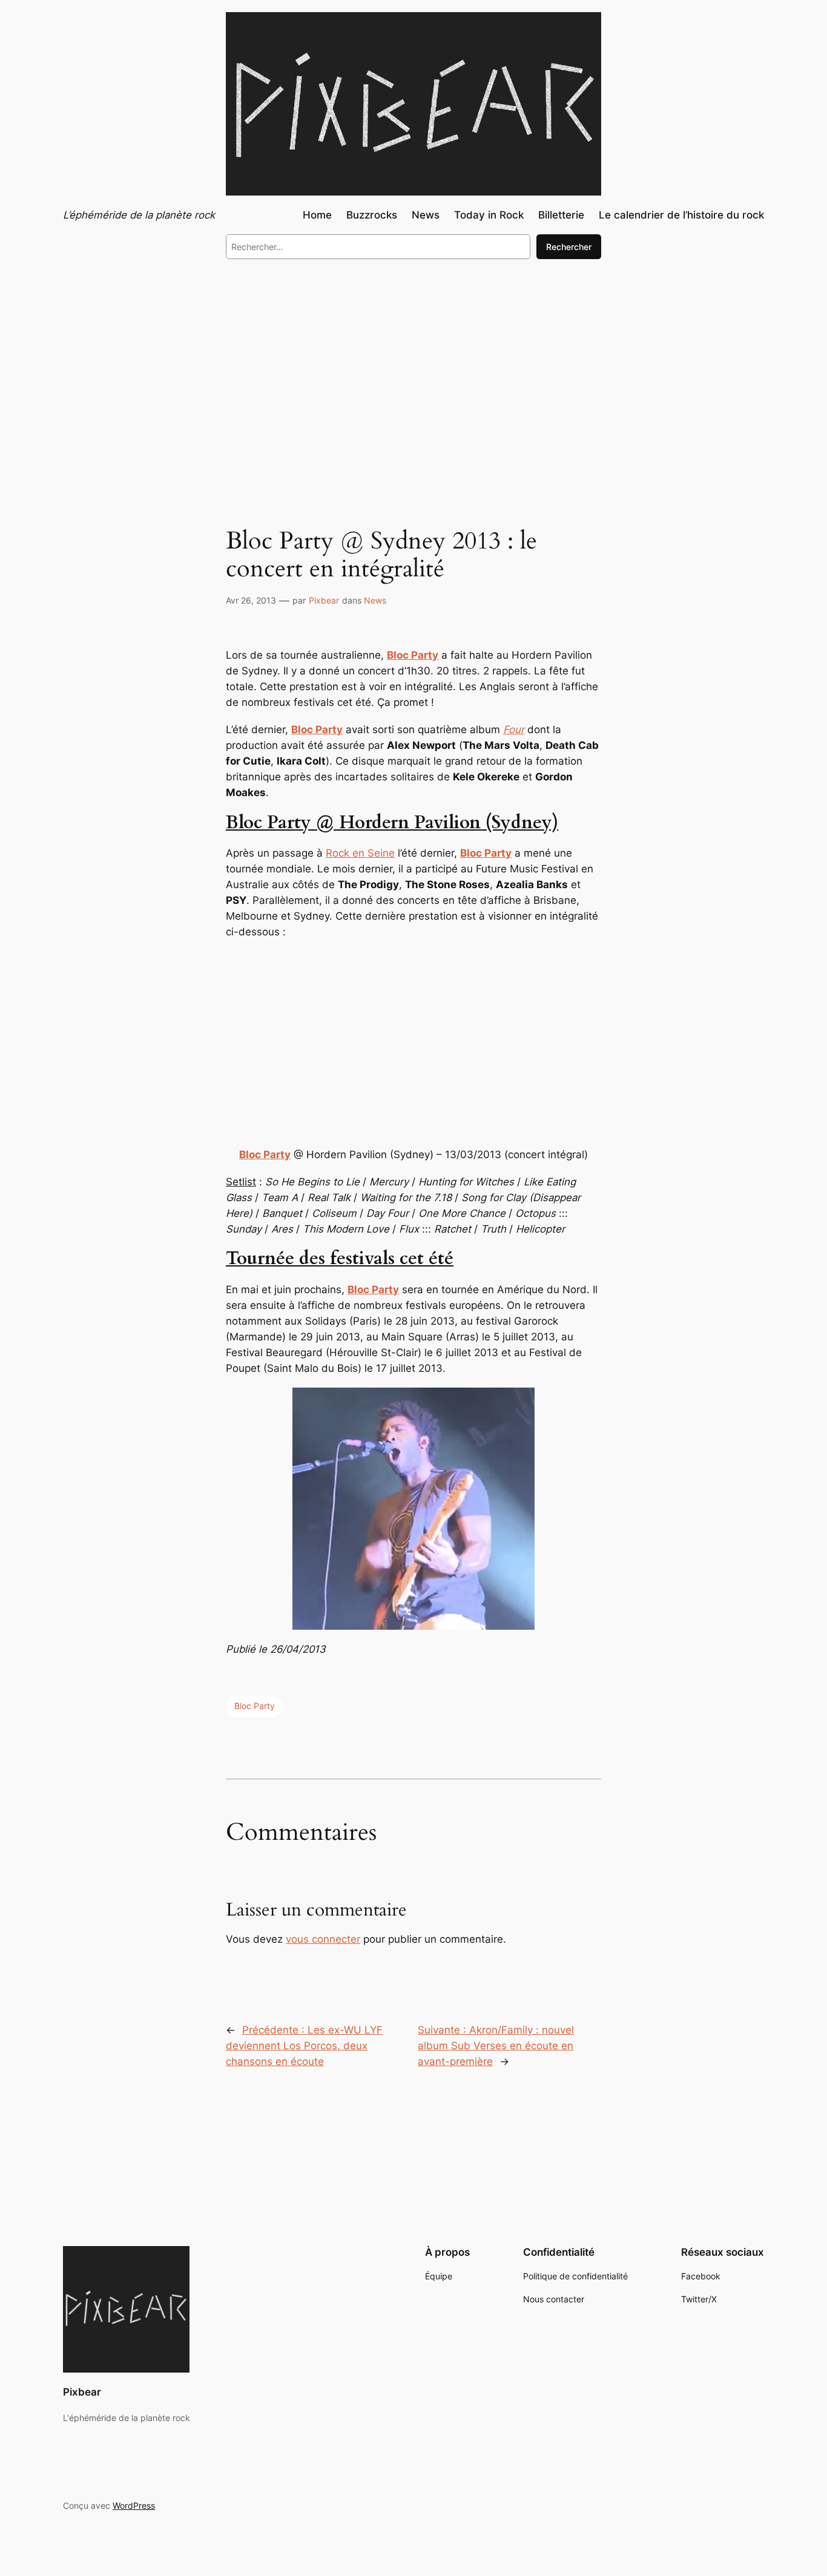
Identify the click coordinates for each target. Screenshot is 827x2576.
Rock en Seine (360, 853)
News (375, 600)
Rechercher (569, 247)
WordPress (134, 2505)
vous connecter (323, 1939)
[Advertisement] (413, 368)
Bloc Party (255, 1706)
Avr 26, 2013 (251, 600)
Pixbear (324, 600)
